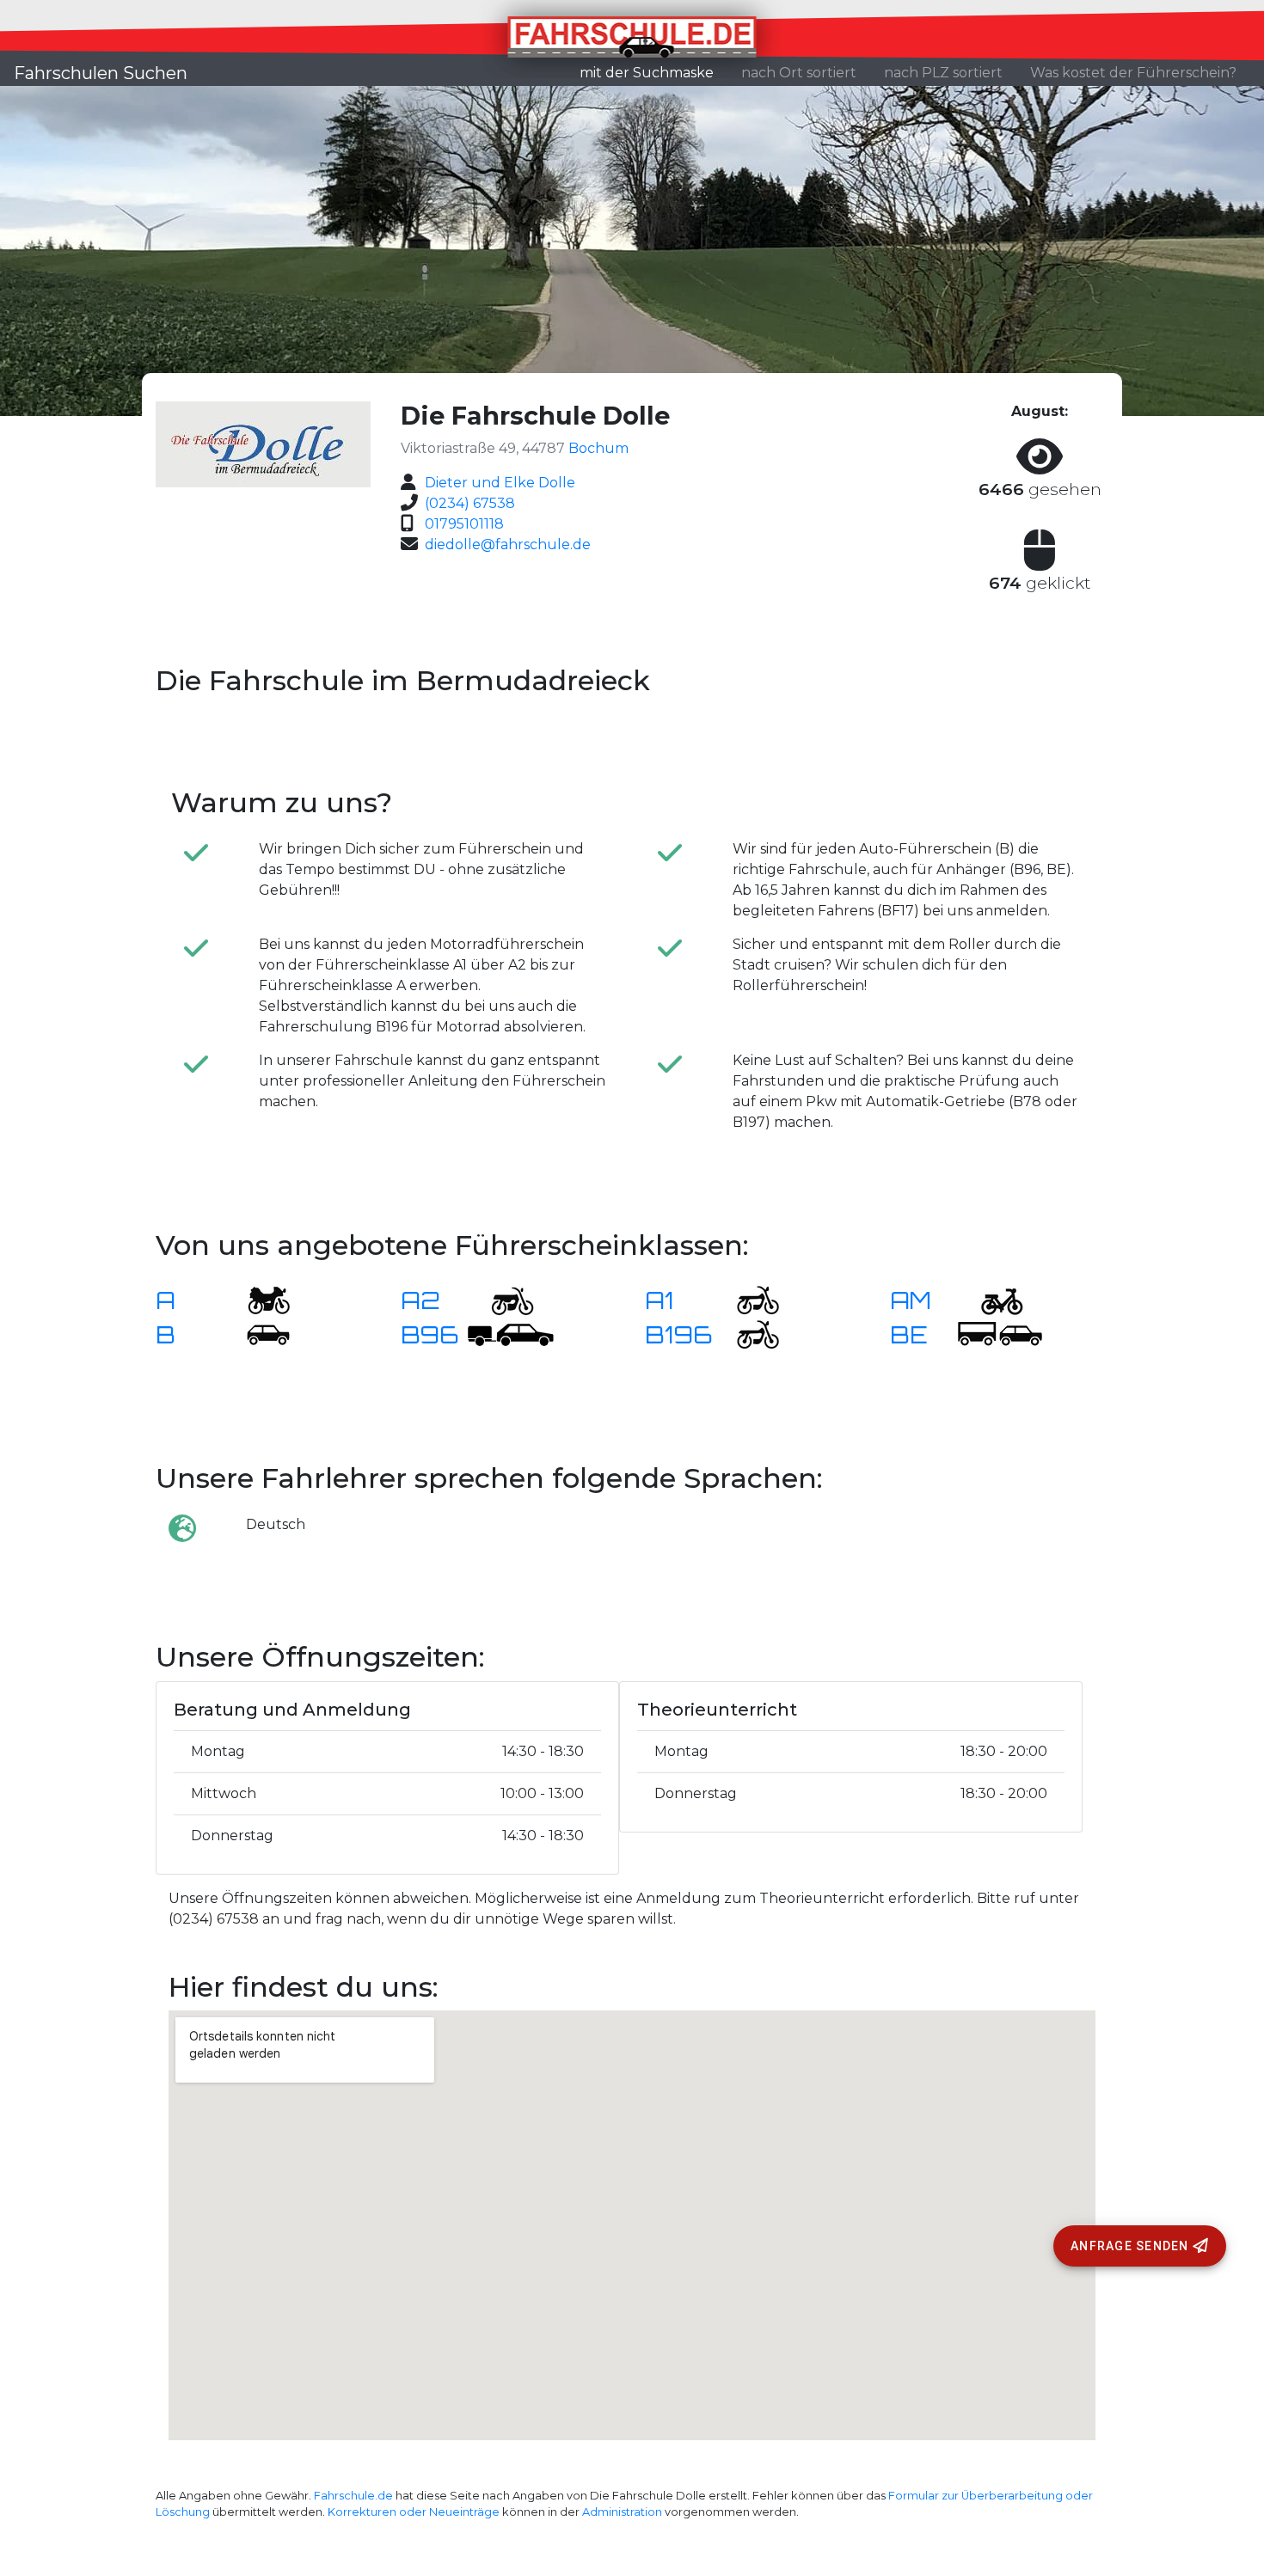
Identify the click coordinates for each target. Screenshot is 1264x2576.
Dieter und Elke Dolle (500, 483)
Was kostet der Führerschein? (1133, 73)
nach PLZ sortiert (943, 73)
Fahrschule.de (353, 2496)
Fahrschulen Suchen (101, 73)
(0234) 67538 (470, 503)
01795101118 (464, 524)
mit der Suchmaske (653, 72)
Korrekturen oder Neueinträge (414, 2512)
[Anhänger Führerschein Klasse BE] (1000, 1334)
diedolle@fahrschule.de (508, 545)
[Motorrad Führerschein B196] (747, 1334)
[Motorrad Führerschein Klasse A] (258, 1299)
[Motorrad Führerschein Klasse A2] (502, 1299)
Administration (622, 2512)
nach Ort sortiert (799, 73)
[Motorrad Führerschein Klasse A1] (747, 1299)
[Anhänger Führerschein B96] (511, 1334)
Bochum (598, 448)
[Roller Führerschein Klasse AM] (991, 1299)
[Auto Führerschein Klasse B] (258, 1334)
